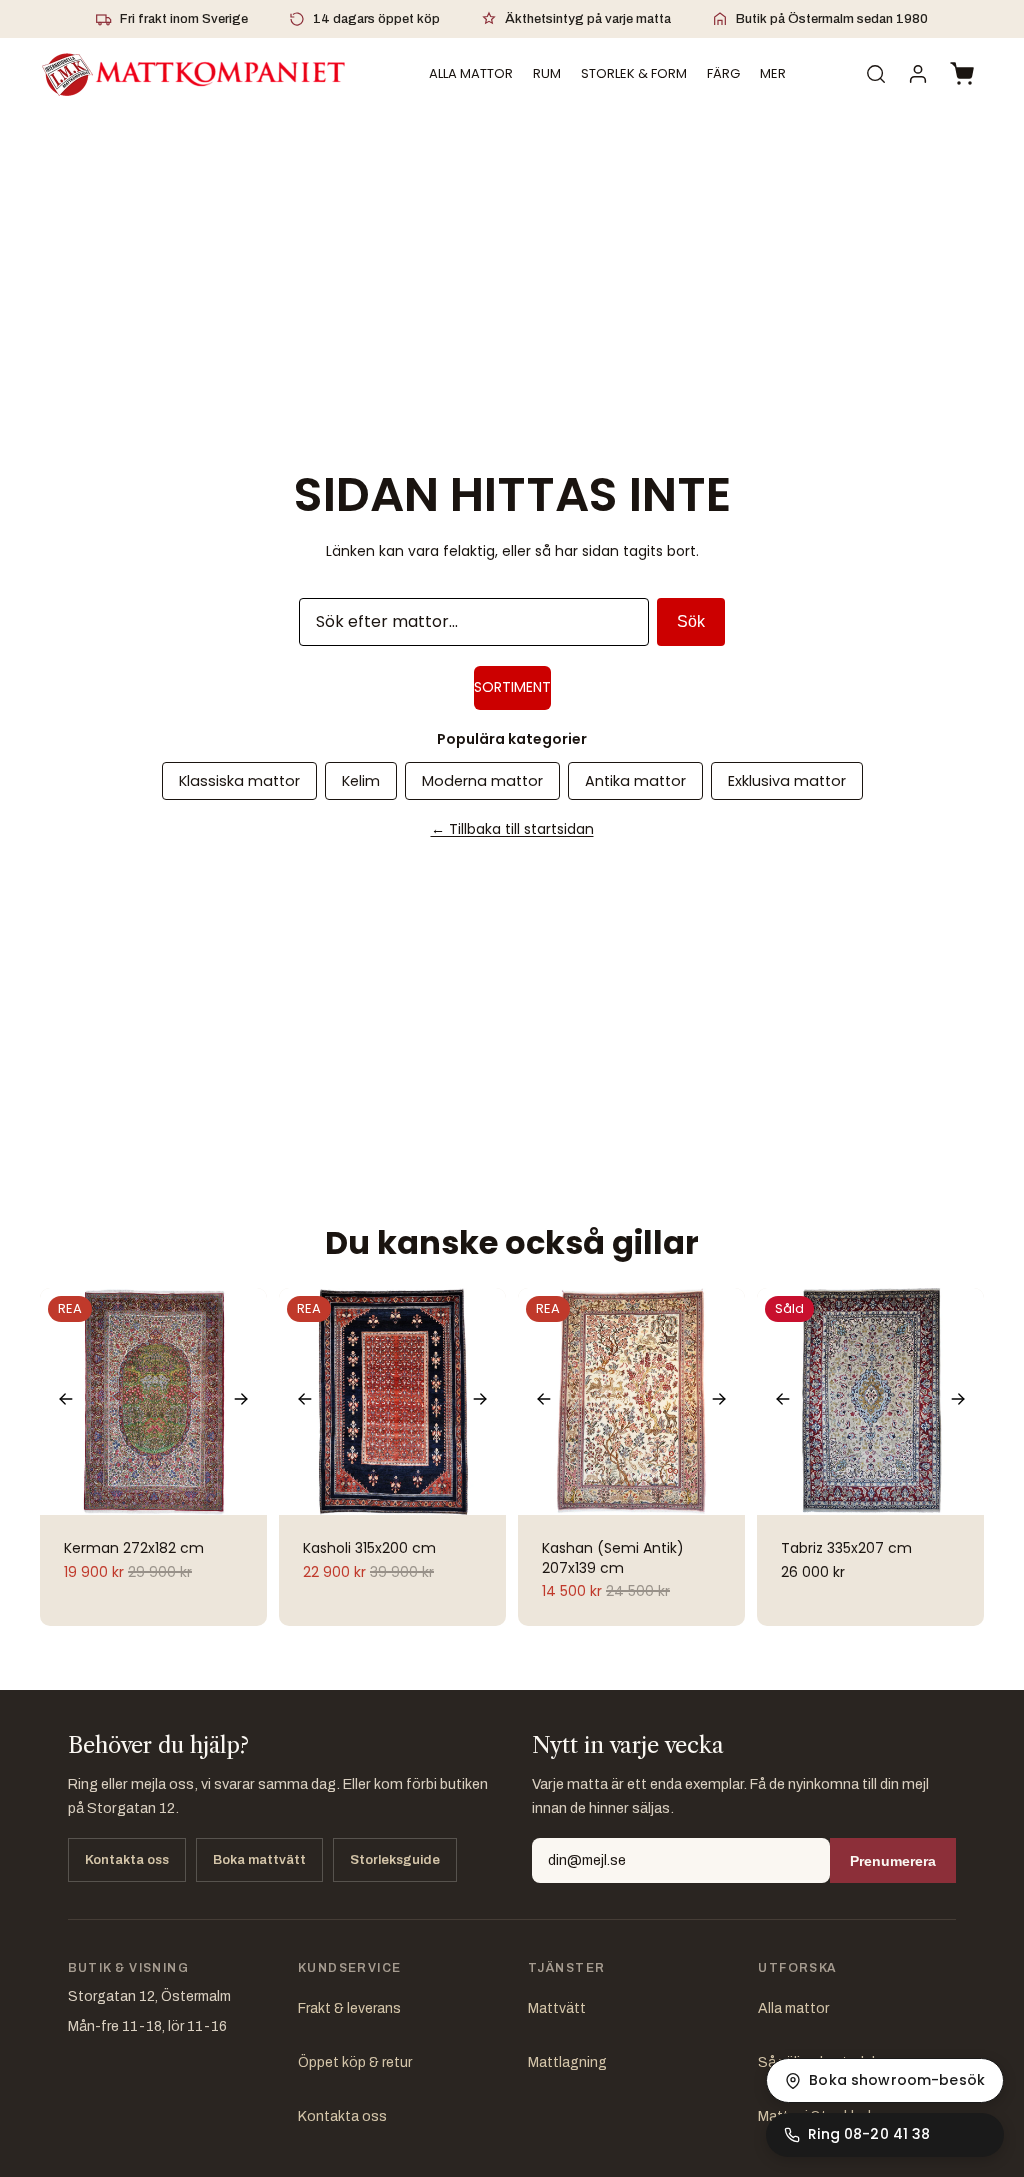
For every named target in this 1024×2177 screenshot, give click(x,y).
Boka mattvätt (259, 1860)
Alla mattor (793, 2008)
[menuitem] (773, 74)
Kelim (361, 781)
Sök (691, 621)
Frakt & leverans (349, 2008)
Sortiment (512, 687)
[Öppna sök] (876, 74)
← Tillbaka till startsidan (512, 829)
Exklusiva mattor (787, 781)
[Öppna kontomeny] (918, 74)
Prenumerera (893, 1861)
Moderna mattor (482, 781)
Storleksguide (395, 1860)
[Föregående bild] (66, 1401)
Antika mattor (635, 781)
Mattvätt (557, 2008)
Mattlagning (567, 2062)
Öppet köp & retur (355, 2062)
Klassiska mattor (239, 781)
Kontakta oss (127, 1860)
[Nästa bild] (241, 1401)
